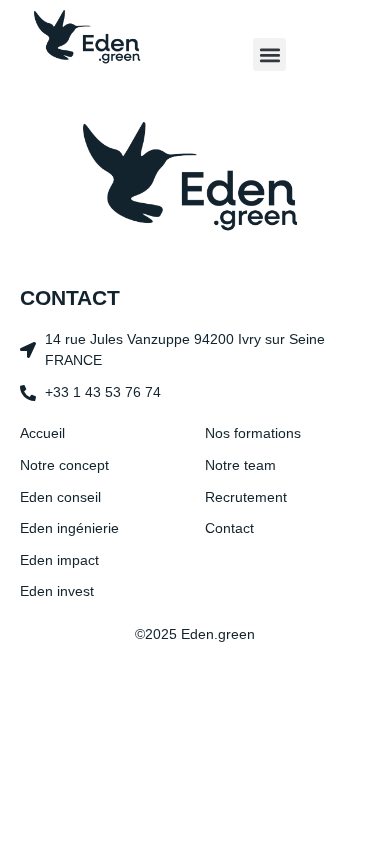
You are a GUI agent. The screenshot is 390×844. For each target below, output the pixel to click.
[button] (269, 54)
